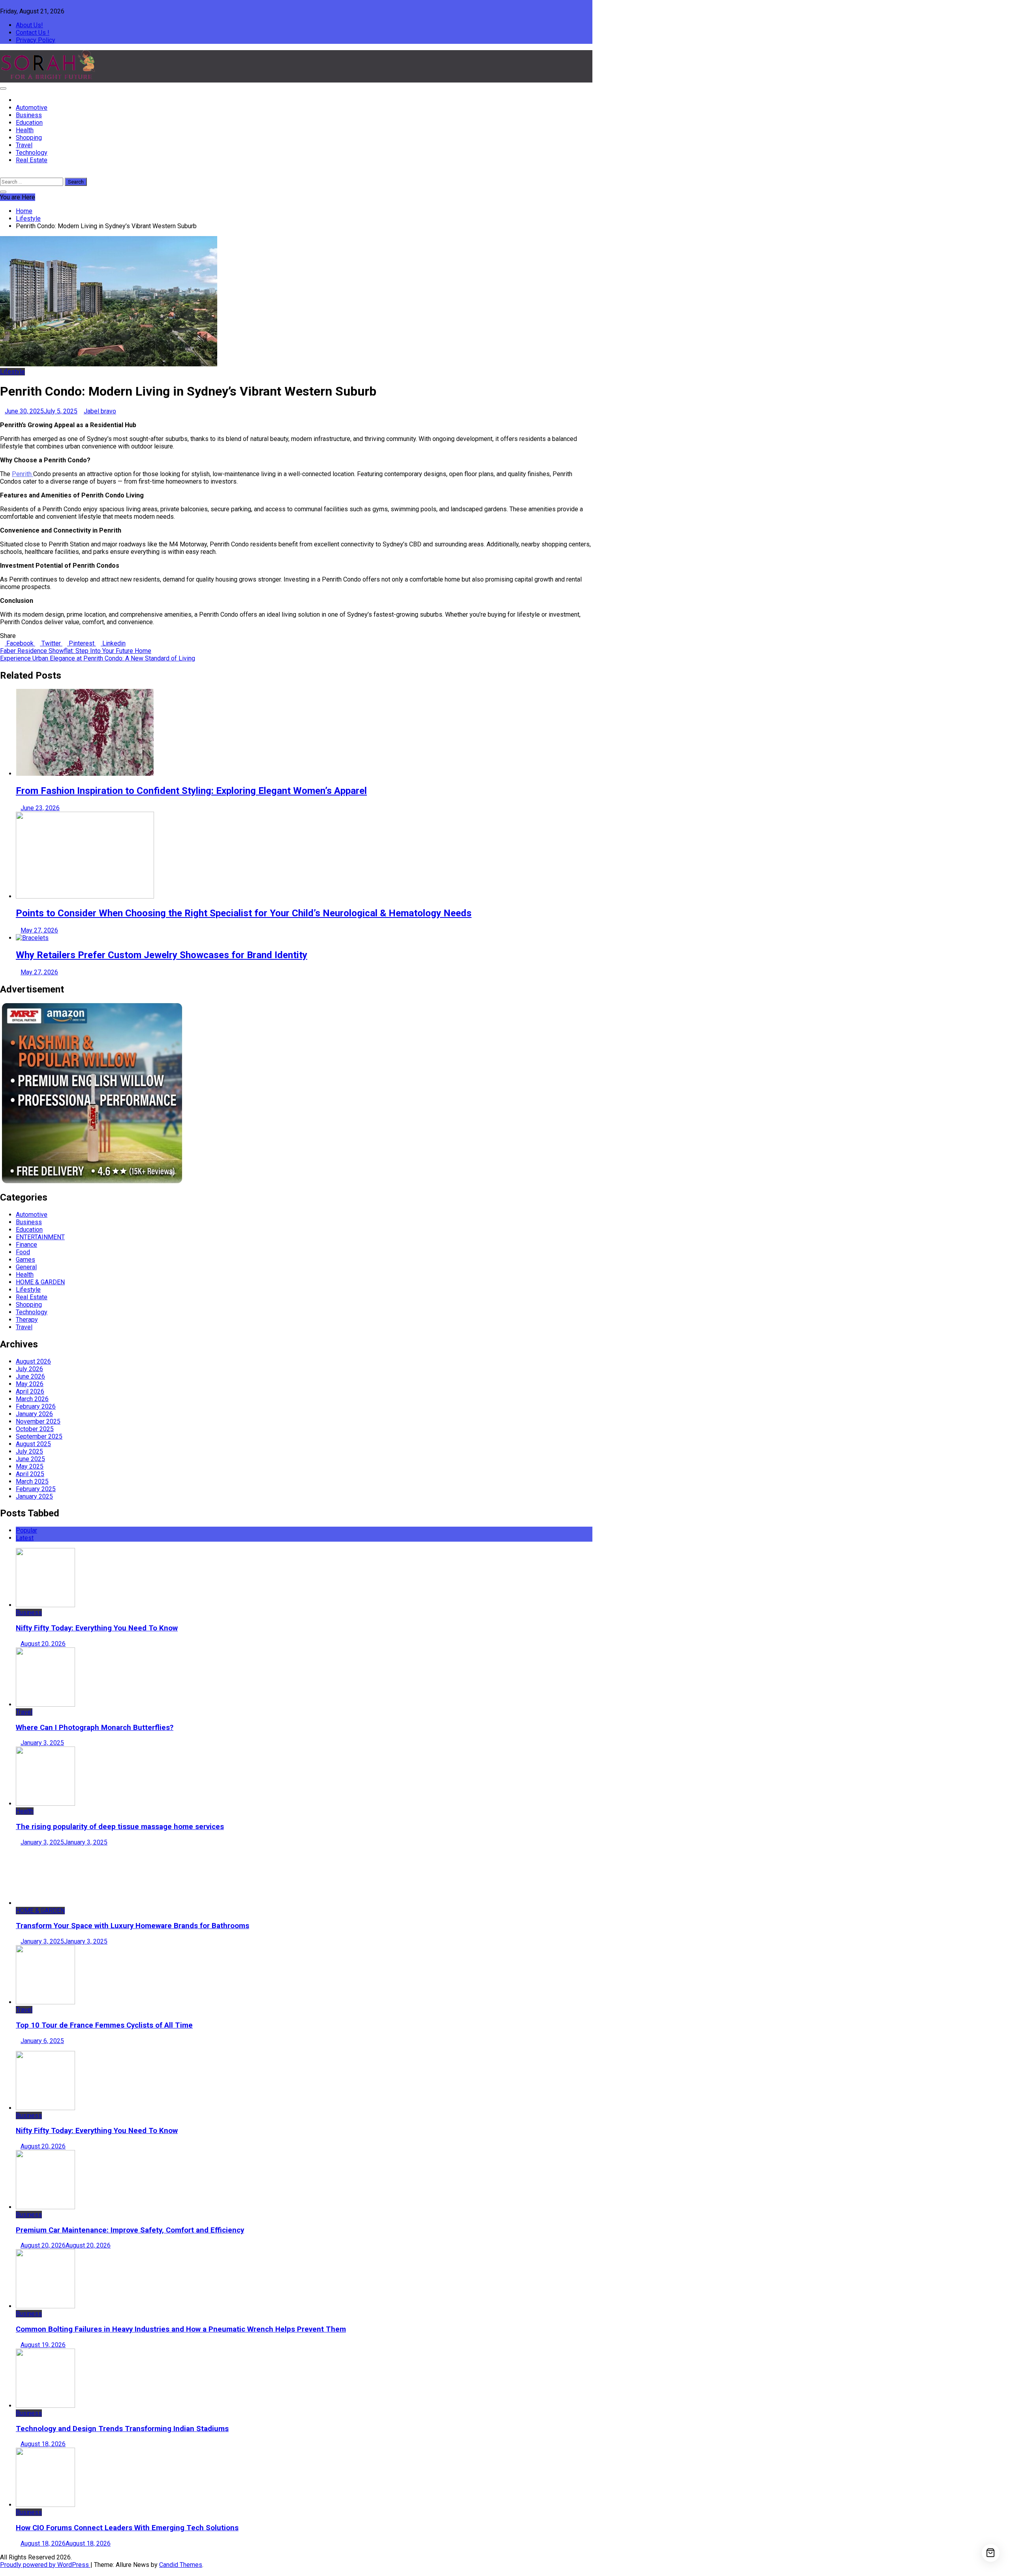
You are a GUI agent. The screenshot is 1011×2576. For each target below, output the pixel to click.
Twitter (51, 643)
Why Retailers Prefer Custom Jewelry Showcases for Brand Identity (162, 955)
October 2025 (35, 1429)
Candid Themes (181, 2565)
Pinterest (82, 643)
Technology (32, 153)
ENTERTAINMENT (40, 1237)
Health (25, 130)
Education (29, 123)
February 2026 (36, 1406)
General (26, 1267)
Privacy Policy (36, 40)
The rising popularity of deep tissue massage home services (120, 1827)
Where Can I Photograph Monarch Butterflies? (95, 1728)
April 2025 (30, 1474)
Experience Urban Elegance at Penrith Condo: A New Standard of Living (98, 658)
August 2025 (33, 1444)
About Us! (29, 25)
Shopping (29, 138)
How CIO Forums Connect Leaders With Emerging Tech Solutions (127, 2528)
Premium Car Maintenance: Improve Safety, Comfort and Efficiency (130, 2230)
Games (25, 1260)
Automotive (32, 108)
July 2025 (29, 1451)
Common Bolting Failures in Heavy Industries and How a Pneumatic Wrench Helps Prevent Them (181, 2329)
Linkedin (113, 643)
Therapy (27, 1320)
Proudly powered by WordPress (45, 2565)
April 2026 (30, 1391)
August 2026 (33, 1361)
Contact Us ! (33, 33)
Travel (24, 145)
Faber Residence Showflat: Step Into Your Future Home (76, 651)
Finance (26, 1245)
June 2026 (30, 1376)
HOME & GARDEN (40, 1282)
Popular (26, 1530)
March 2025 (32, 1481)
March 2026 (32, 1399)
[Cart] (991, 2553)
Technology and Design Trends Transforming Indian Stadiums (122, 2429)
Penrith (23, 474)
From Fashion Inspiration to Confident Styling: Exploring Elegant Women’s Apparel (191, 791)
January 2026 (34, 1414)
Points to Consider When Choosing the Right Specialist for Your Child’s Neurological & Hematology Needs (244, 913)
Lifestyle (12, 372)
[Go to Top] (2, 2572)
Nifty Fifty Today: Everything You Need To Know (97, 1628)
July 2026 (29, 1369)
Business (29, 115)
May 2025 (30, 1466)
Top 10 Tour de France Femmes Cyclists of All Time (104, 2025)
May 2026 (30, 1384)
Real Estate (32, 160)
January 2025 (34, 1496)
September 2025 (39, 1436)
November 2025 (38, 1421)
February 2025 (36, 1489)
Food (23, 1252)
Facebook (20, 643)
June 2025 (30, 1459)
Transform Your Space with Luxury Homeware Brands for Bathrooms (132, 1926)
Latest (25, 1538)
